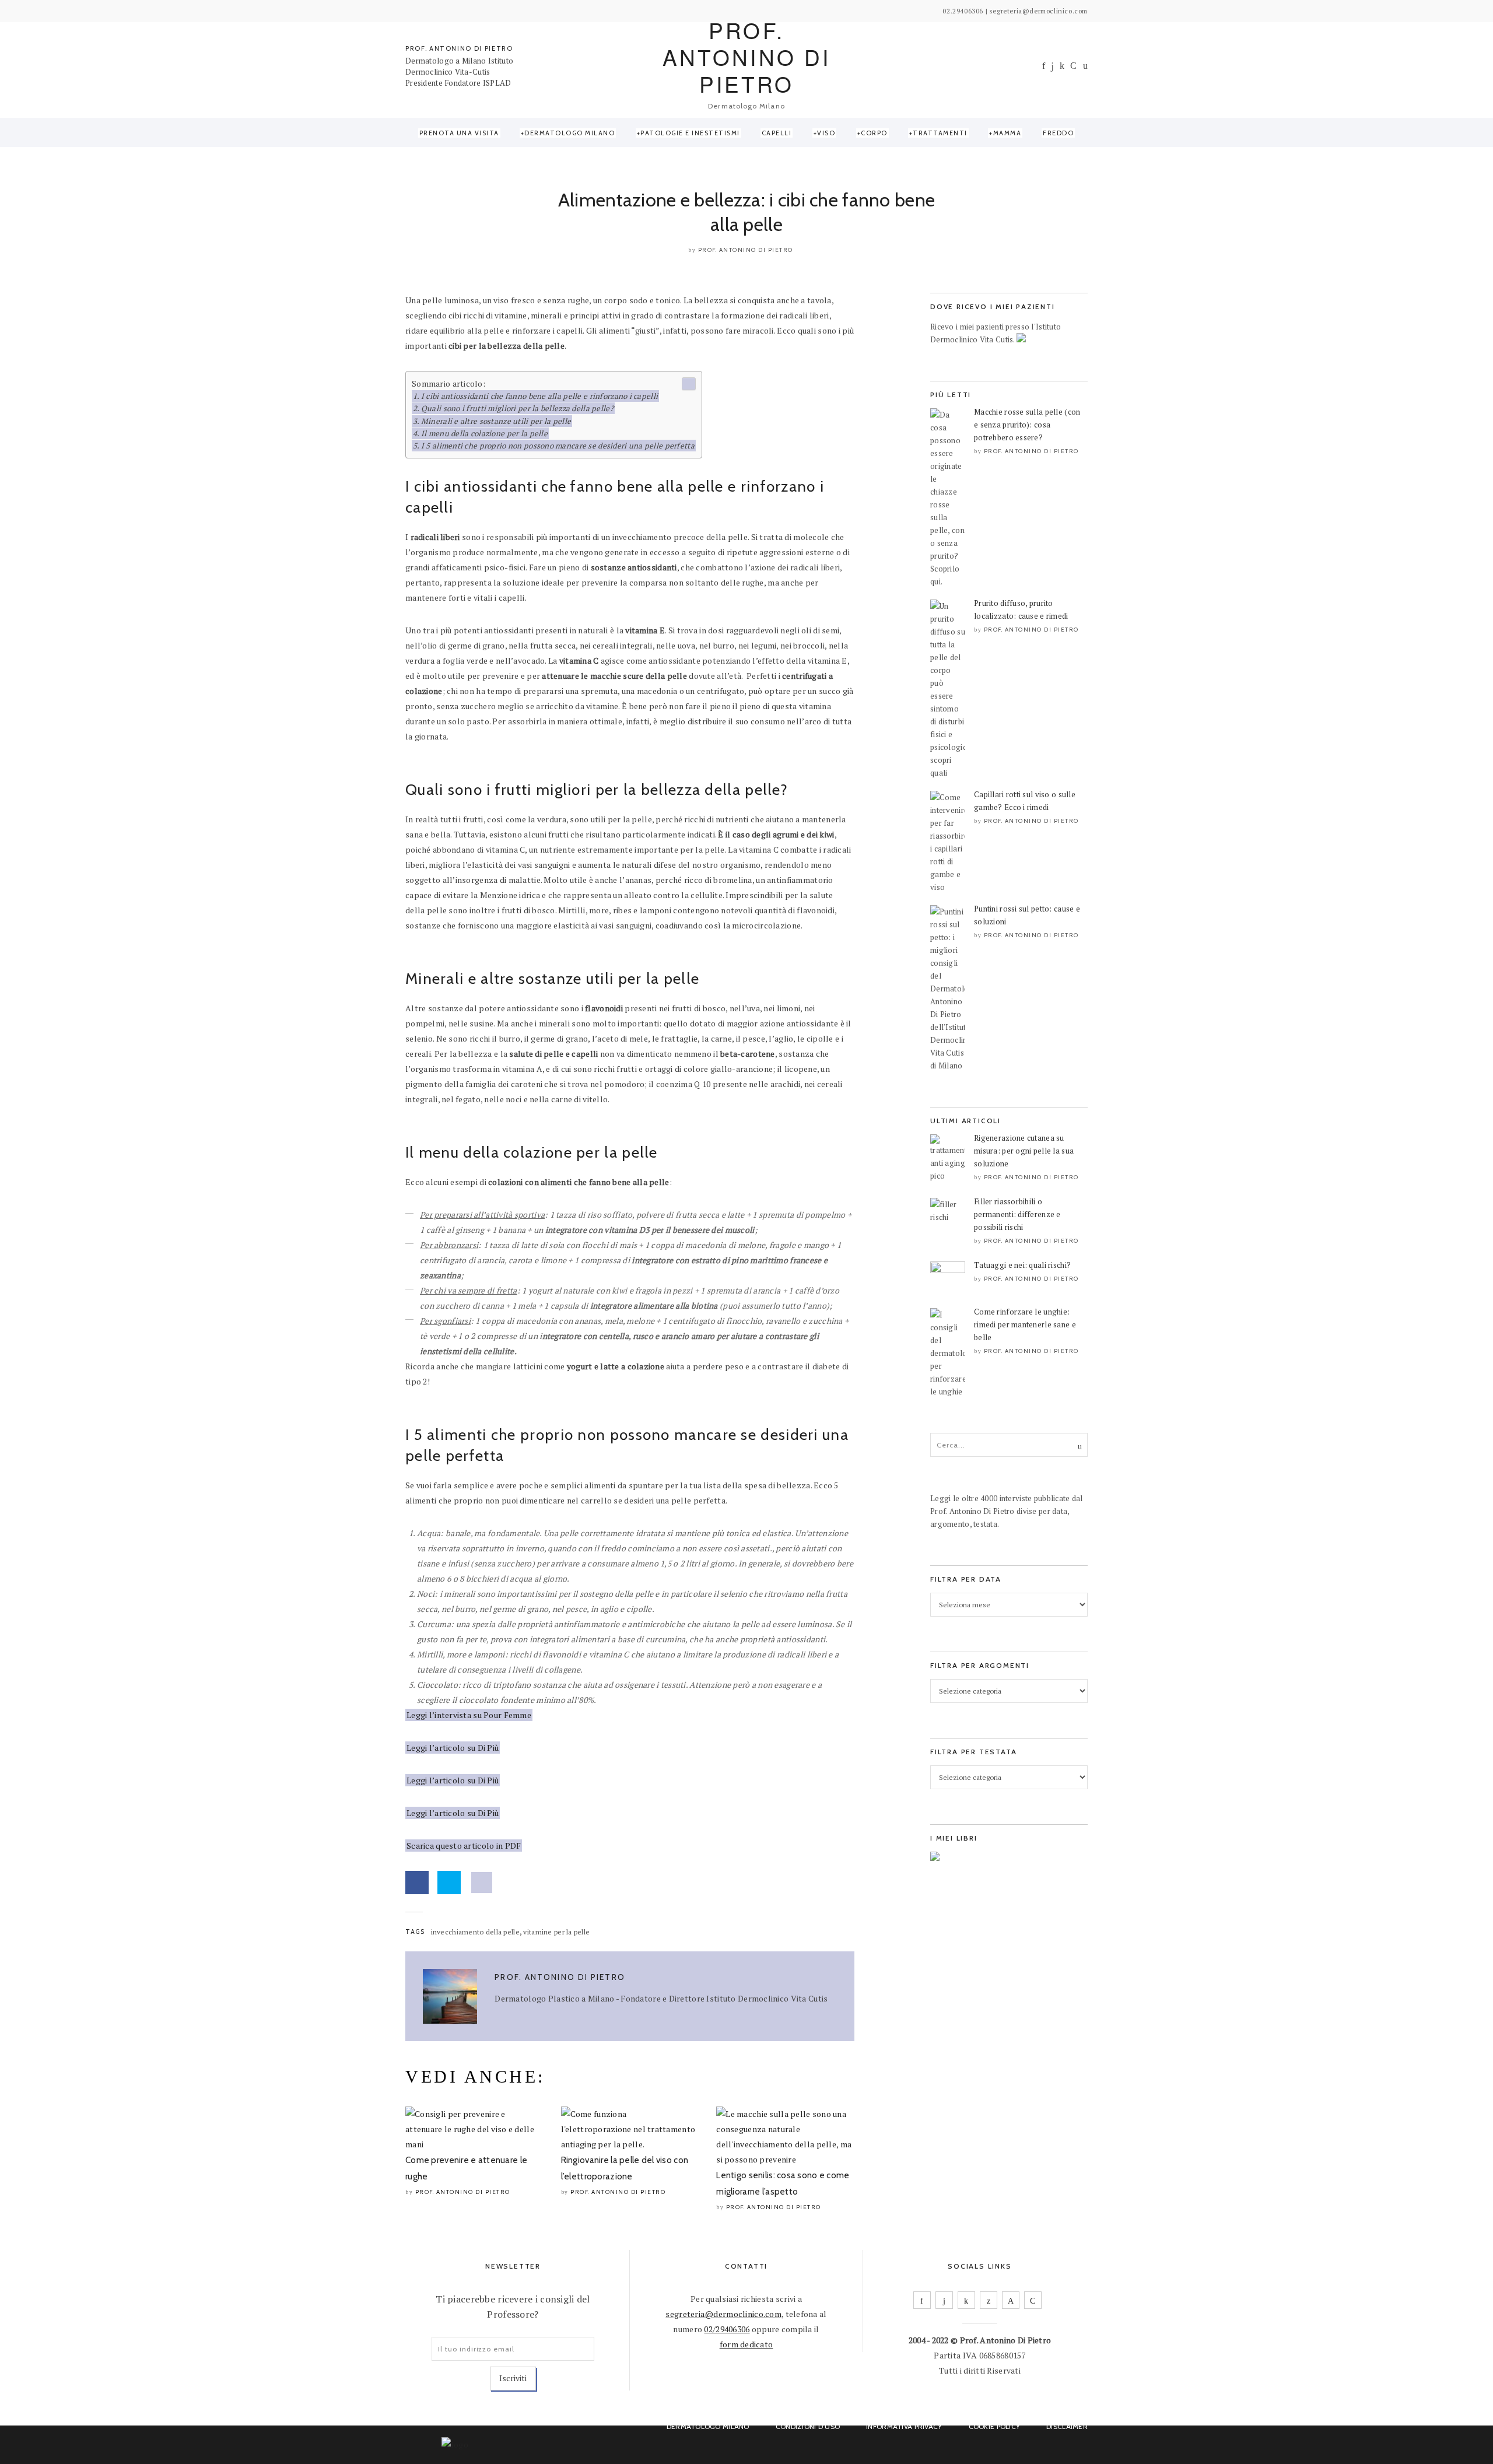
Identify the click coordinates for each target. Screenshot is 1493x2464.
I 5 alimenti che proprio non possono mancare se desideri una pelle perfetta (558, 446)
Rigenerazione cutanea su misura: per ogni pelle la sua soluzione (1024, 1151)
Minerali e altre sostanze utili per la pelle (496, 421)
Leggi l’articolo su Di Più (453, 1748)
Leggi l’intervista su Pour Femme (469, 1715)
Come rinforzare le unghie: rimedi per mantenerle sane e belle (1025, 1324)
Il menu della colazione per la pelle (484, 433)
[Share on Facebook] (417, 1883)
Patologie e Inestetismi (690, 133)
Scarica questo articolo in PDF (464, 1846)
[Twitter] (989, 2300)
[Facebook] (1044, 66)
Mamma (1007, 133)
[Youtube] (1073, 66)
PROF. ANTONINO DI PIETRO (459, 48)
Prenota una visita (459, 133)
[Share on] (482, 1883)
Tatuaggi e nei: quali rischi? (1022, 1265)
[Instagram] (1052, 66)
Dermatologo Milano (569, 133)
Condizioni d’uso (808, 2426)
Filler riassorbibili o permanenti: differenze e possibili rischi (1017, 1214)
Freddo (1058, 133)
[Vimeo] (1011, 2300)
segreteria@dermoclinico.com (723, 2314)
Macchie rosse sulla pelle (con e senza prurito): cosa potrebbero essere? (1027, 425)
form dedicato (746, 2344)
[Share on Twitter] (449, 1883)
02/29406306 (727, 2329)
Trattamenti (940, 133)
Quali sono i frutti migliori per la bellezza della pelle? (517, 408)
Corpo (874, 133)
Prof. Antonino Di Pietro (746, 250)
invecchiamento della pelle (475, 1932)
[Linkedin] (1062, 66)
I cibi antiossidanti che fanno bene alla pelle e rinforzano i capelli (539, 396)
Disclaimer (1067, 2426)
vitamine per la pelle (556, 1932)
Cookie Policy (995, 2426)
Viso (826, 133)
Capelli (777, 133)
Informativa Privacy (904, 2426)
